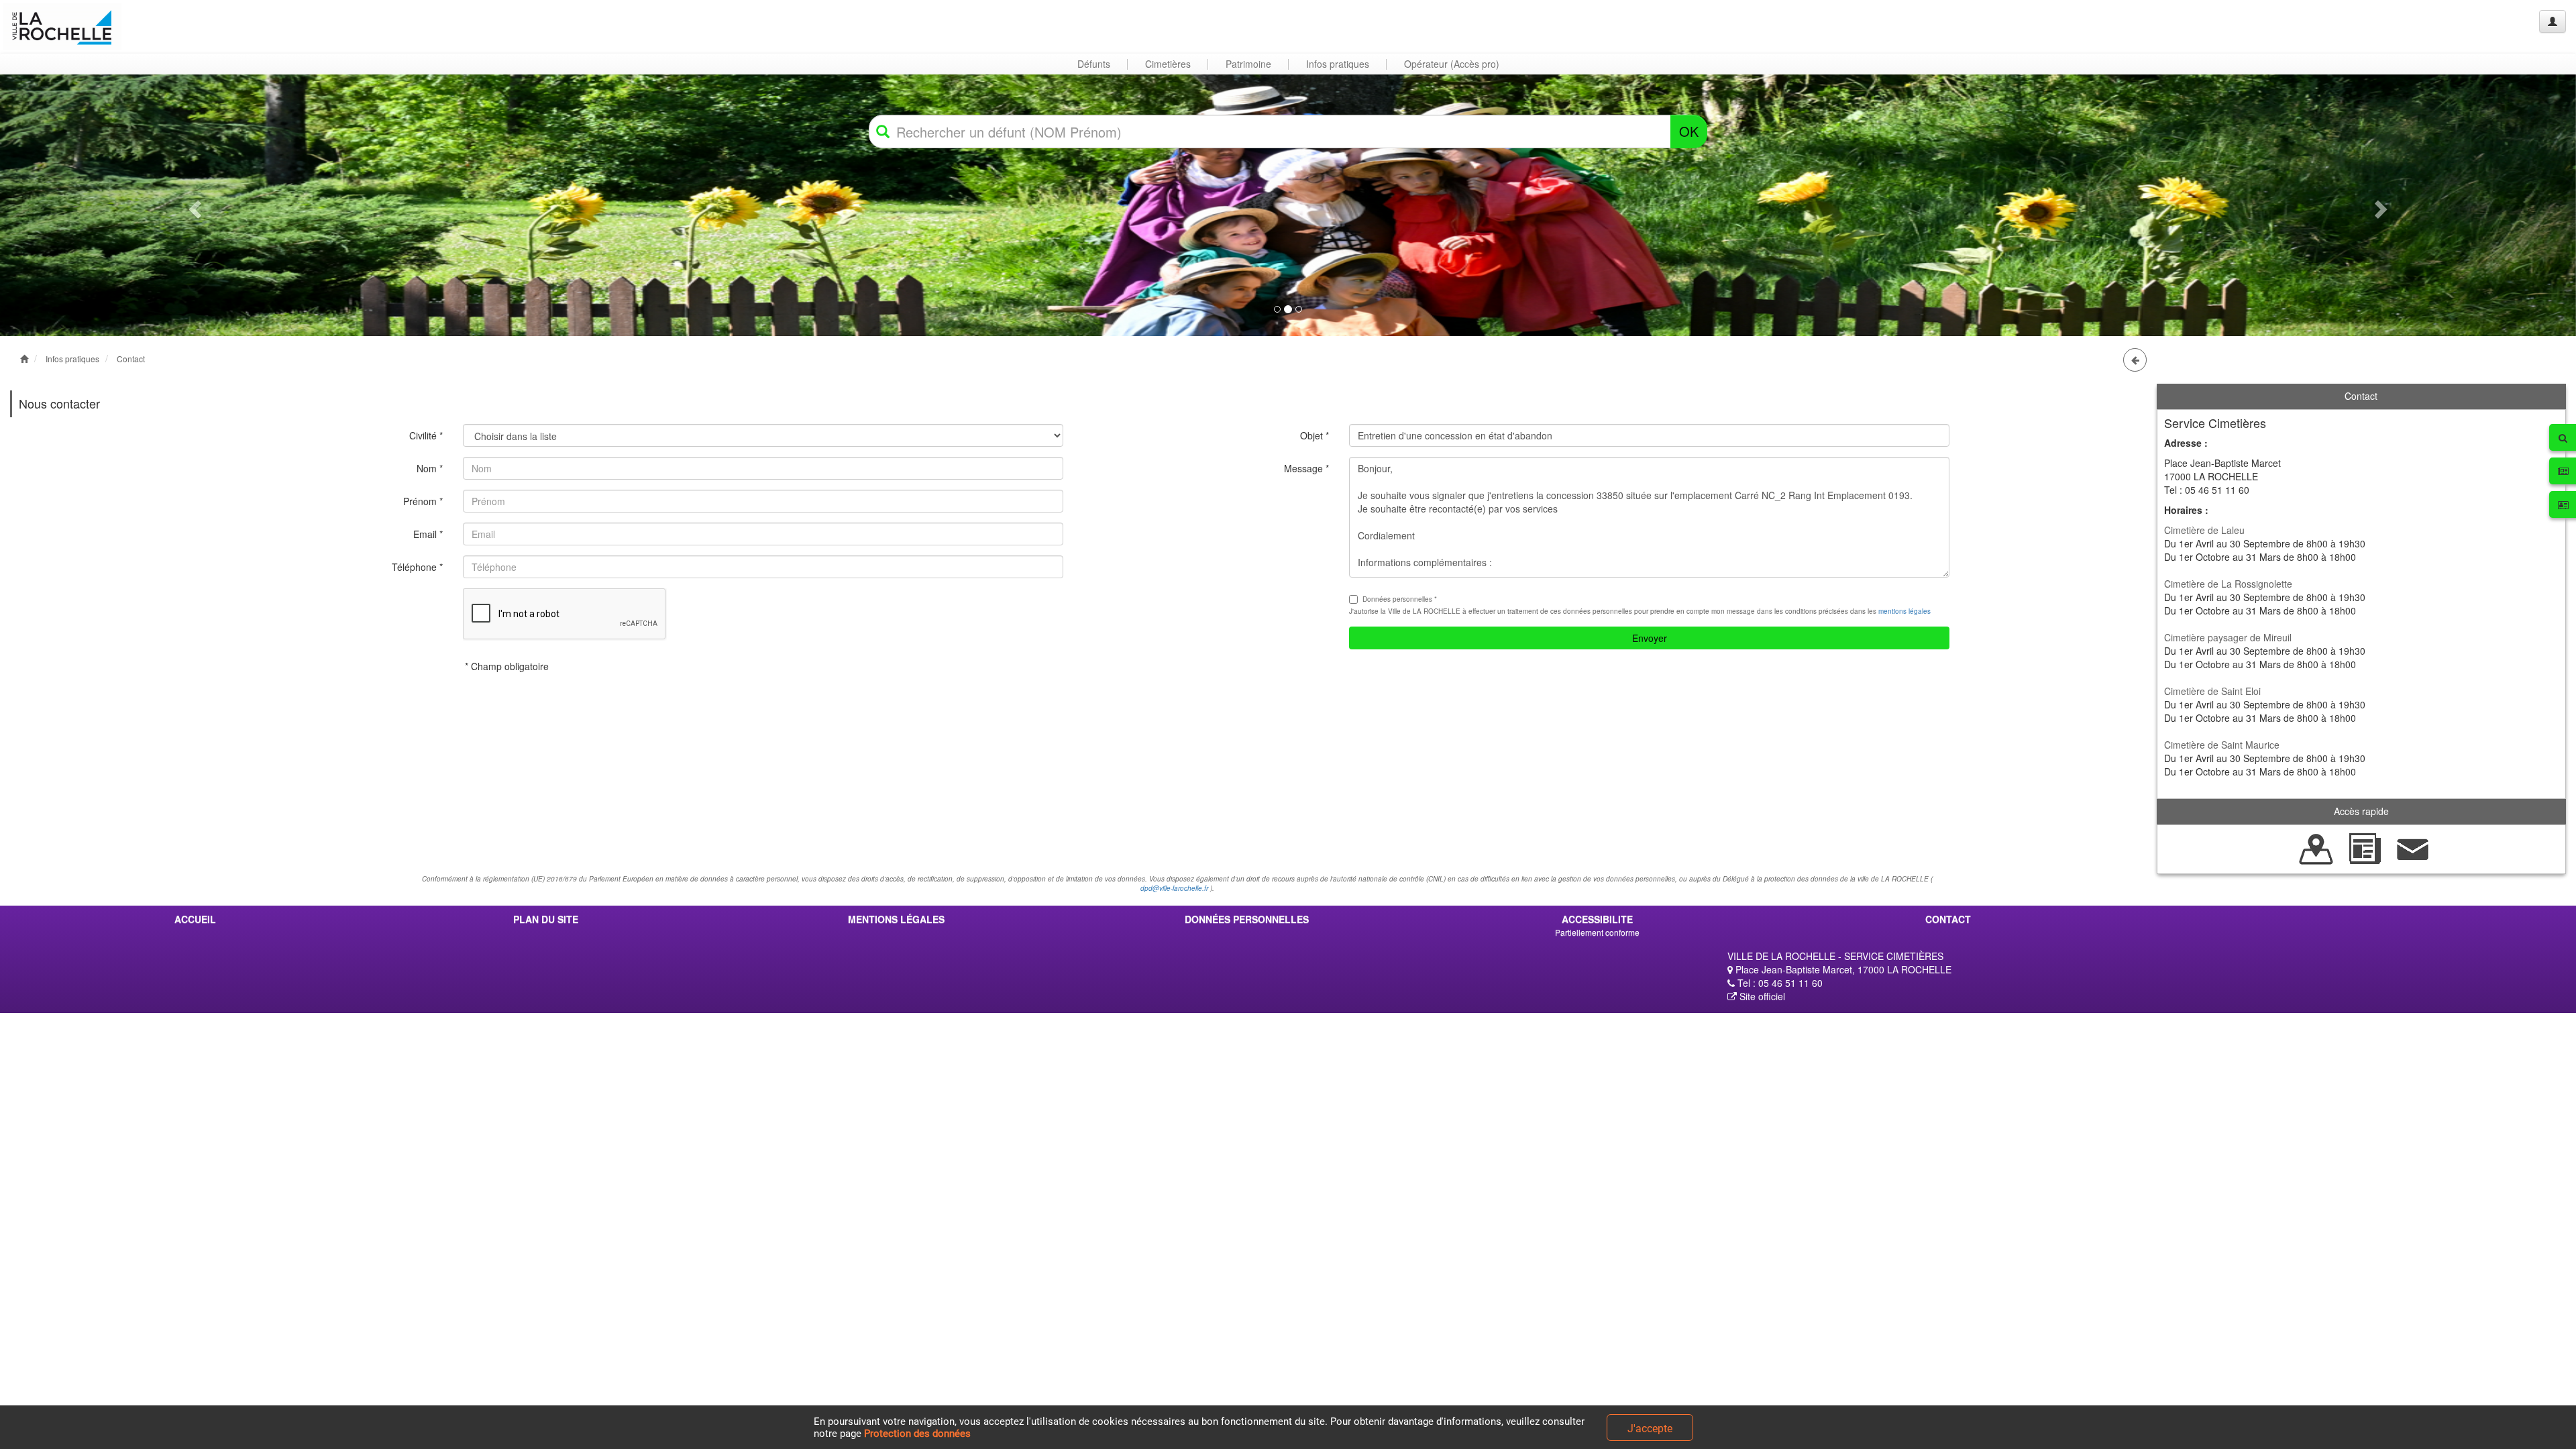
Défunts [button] (1094, 64)
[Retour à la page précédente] (2135, 360)
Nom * (430, 468)
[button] (193, 205)
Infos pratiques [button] (1338, 64)
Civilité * (426, 435)
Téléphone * (417, 567)
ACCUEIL (195, 919)
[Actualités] (2365, 847)
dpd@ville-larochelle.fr (1174, 888)
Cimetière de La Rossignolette (2228, 584)
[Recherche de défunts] (2316, 847)
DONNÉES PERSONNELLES (1247, 919)
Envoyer (1650, 638)
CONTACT (1948, 919)
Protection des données (917, 1434)
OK (1689, 131)
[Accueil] (62, 26)
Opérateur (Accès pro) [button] (1452, 64)
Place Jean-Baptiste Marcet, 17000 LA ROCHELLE (1842, 969)
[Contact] (2413, 847)
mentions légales (1904, 611)
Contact (131, 359)
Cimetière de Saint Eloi (2212, 691)
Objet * (1314, 435)
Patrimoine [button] (1248, 64)
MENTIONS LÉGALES (896, 919)
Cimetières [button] (1168, 64)
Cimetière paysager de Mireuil (2228, 637)
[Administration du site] (2553, 21)
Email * (428, 534)
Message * (1306, 468)
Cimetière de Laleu (2204, 530)
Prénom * (423, 501)
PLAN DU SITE (546, 919)
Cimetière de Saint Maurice (2222, 745)
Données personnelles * (1400, 599)
